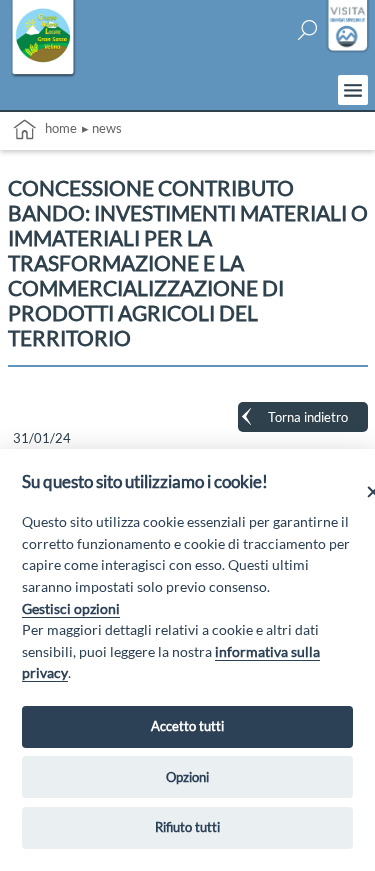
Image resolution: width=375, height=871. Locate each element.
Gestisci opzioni (71, 608)
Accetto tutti (187, 726)
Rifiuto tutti (187, 827)
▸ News (102, 128)
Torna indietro (308, 417)
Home (56, 128)
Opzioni (187, 777)
